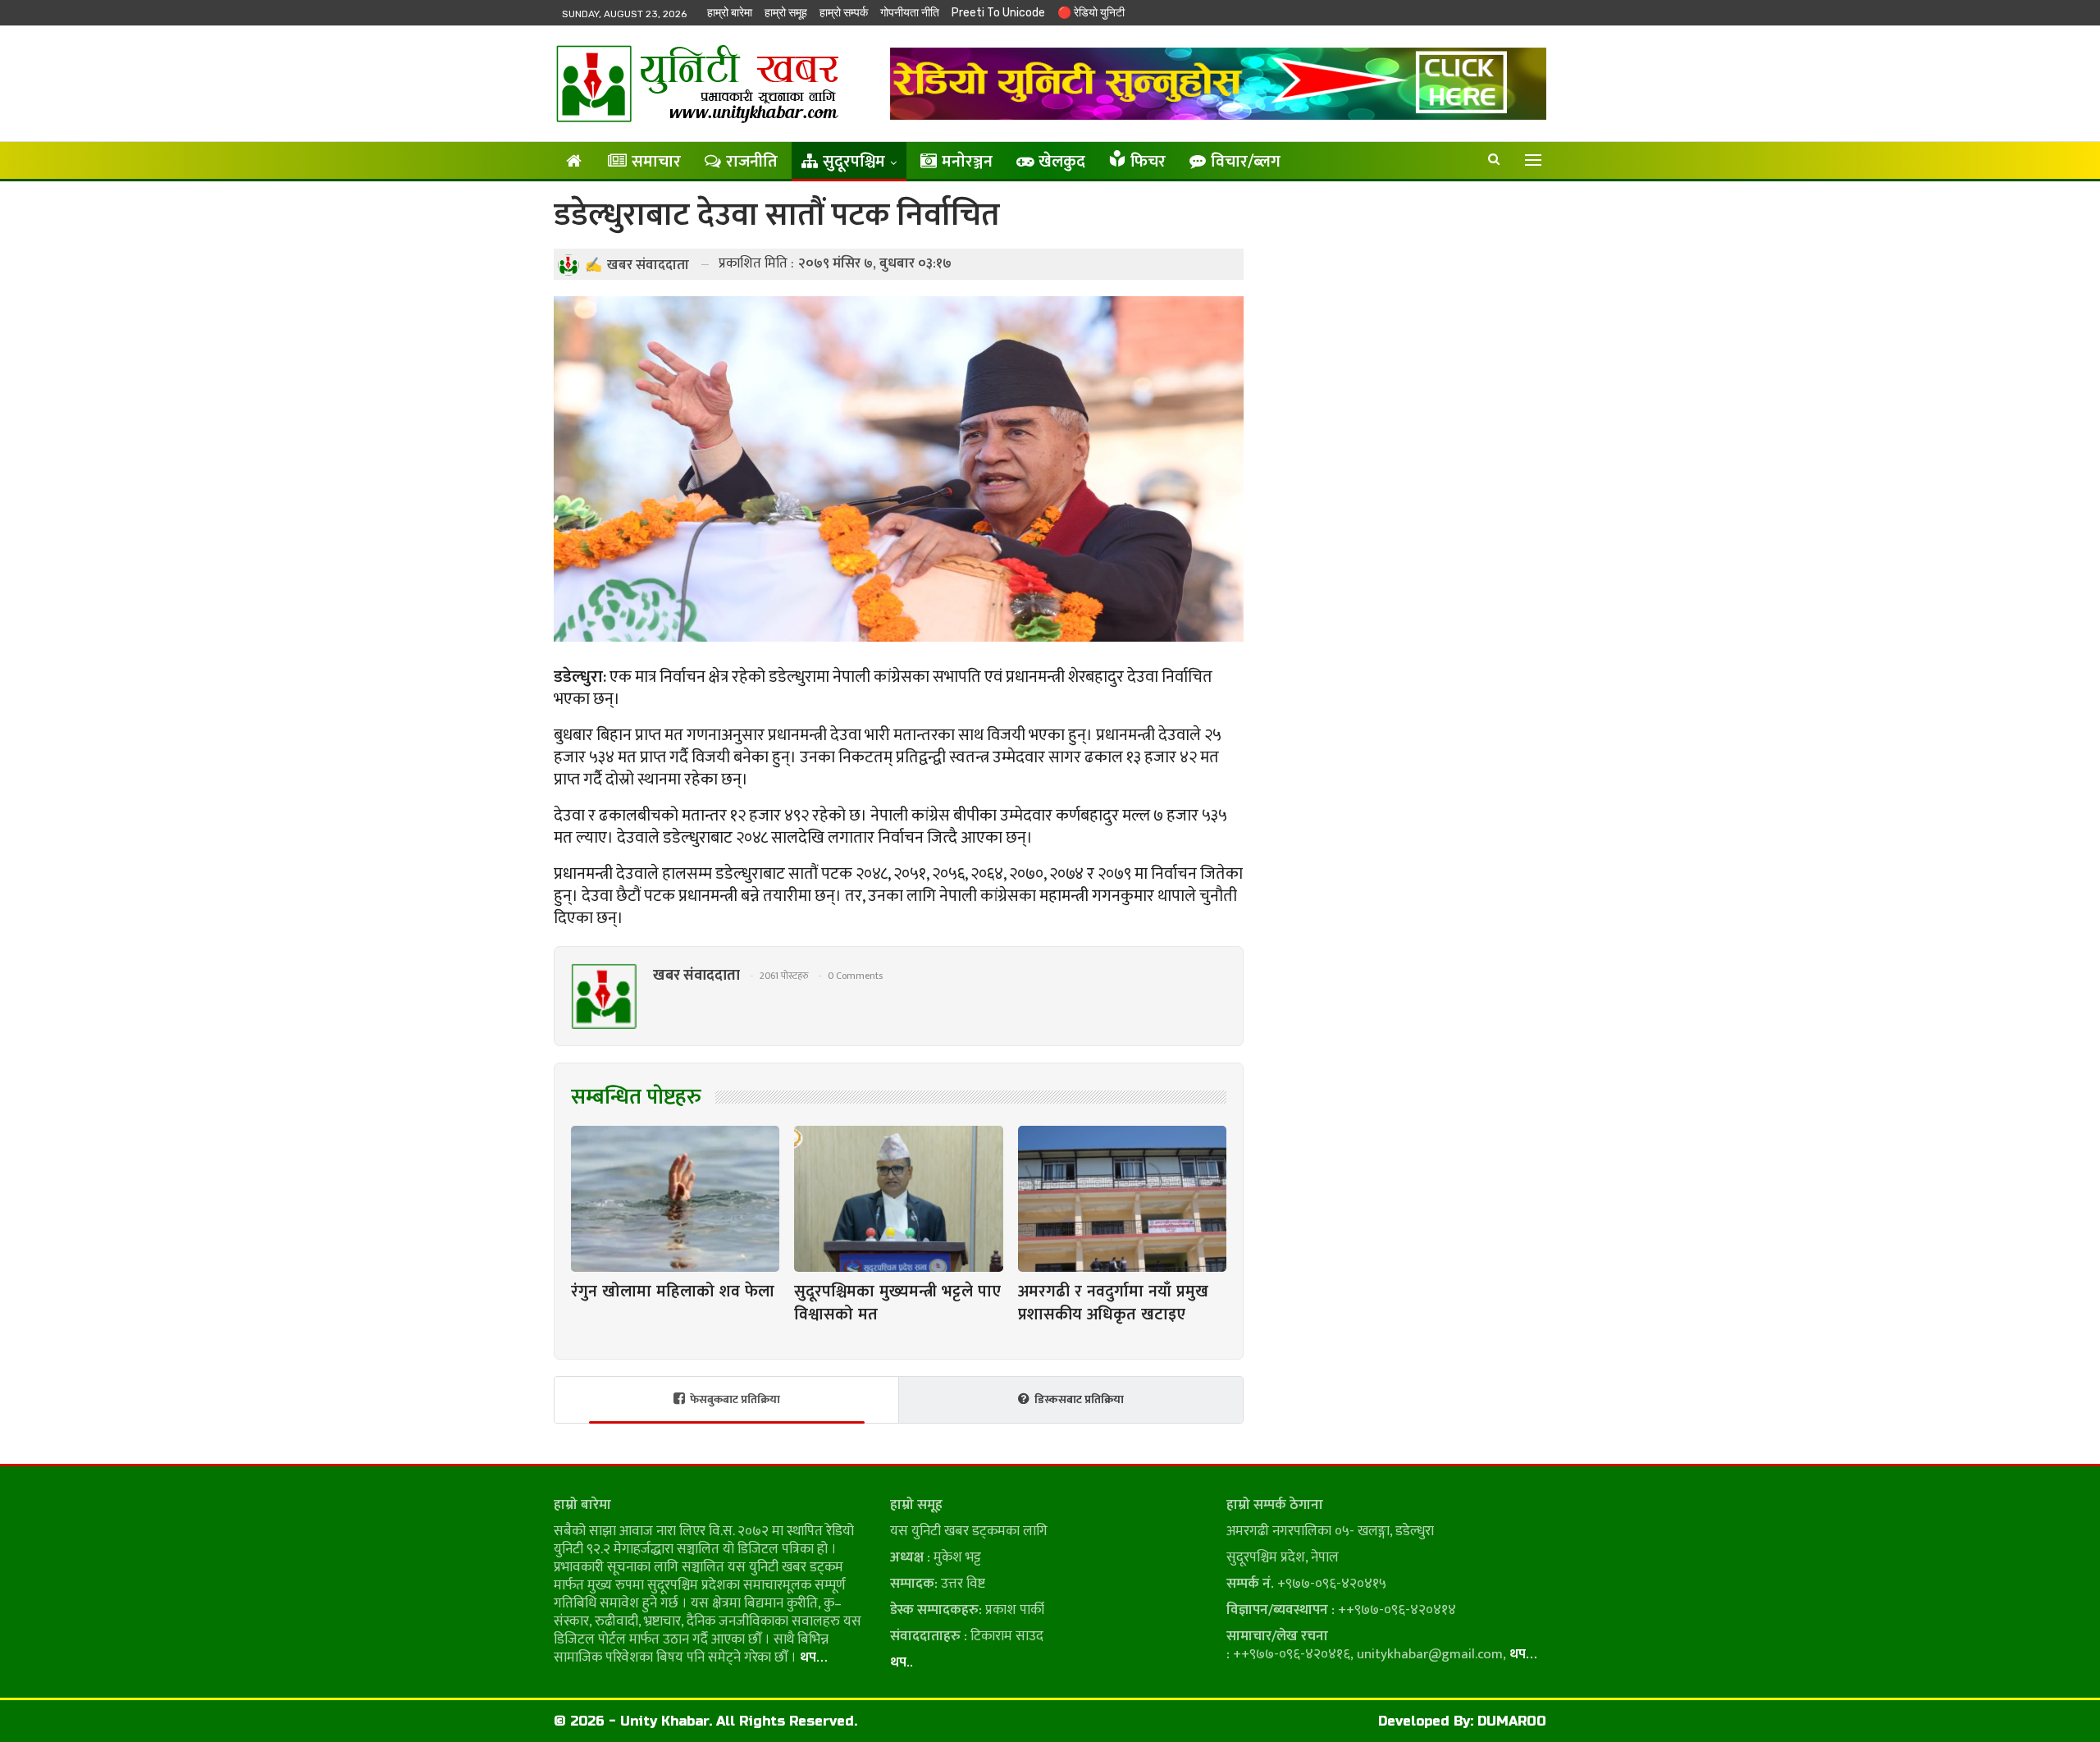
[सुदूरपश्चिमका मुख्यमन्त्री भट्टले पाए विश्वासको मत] (898, 1199)
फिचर (1148, 162)
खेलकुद (1062, 162)
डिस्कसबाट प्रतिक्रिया (1079, 1399)
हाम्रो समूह (786, 13)
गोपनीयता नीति (910, 13)
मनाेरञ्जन (967, 162)
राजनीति (752, 162)
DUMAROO (1512, 1721)
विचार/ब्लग (1246, 162)
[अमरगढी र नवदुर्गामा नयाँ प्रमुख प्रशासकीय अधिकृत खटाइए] (1122, 1199)
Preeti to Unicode (998, 13)
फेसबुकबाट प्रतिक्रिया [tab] (735, 1399)
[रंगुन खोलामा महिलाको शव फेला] (675, 1199)
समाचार (656, 162)
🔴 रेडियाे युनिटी (1091, 13)
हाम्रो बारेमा (730, 13)
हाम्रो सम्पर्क (844, 13)
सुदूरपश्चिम (854, 162)
